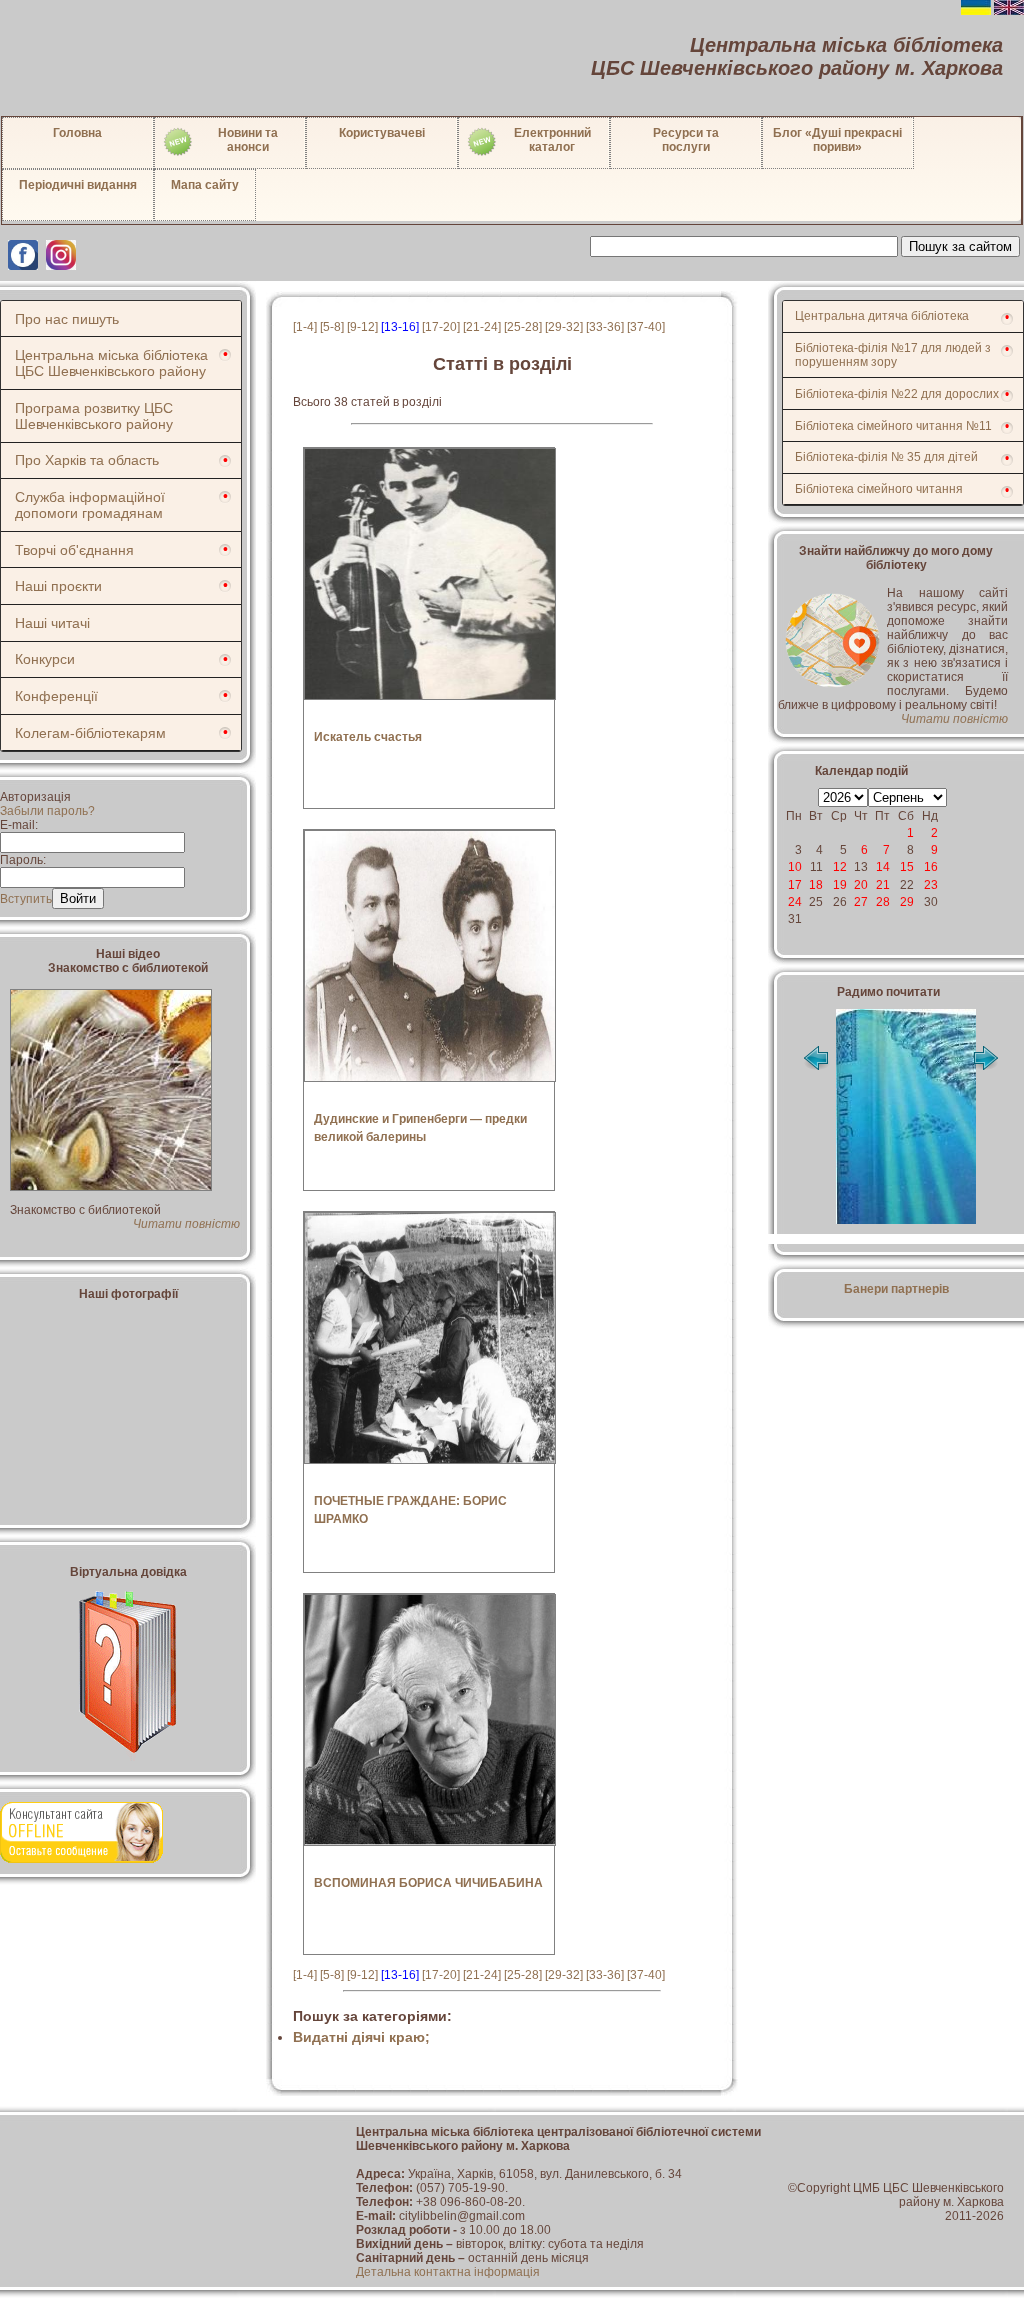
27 (861, 902)
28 (883, 902)
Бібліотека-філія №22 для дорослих (897, 394)
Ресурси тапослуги (686, 140)
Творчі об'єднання (74, 550)
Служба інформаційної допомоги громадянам (90, 505)
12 (840, 867)
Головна (77, 133)
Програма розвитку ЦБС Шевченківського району (94, 416)
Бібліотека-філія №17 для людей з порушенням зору (893, 355)
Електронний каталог (552, 140)
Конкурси (45, 659)
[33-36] (605, 327)
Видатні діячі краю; (361, 2037)
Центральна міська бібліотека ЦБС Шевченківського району (111, 363)
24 (795, 902)
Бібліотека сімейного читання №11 (893, 426)
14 (883, 867)
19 (840, 885)
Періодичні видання (78, 185)
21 (883, 885)
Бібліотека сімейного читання (879, 489)
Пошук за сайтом (960, 246)
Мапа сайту (205, 185)
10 (795, 867)
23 (931, 885)
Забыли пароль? (47, 811)
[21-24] (482, 327)
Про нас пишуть (67, 319)
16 (931, 867)
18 (816, 885)
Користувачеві (382, 133)
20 (861, 885)
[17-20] (441, 327)
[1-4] (305, 327)
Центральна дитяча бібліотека (882, 316)
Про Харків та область (87, 460)
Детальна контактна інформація (448, 2272)
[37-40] (646, 327)
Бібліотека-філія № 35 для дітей (886, 457)
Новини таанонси (248, 140)
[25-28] (523, 327)
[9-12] (362, 327)
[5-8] (332, 327)
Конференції (56, 696)
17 (795, 885)
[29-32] (564, 327)
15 (907, 867)
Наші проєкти (58, 586)
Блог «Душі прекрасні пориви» (837, 140)
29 (907, 902)
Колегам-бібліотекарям (90, 733)
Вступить (26, 899)
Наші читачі (52, 623)
